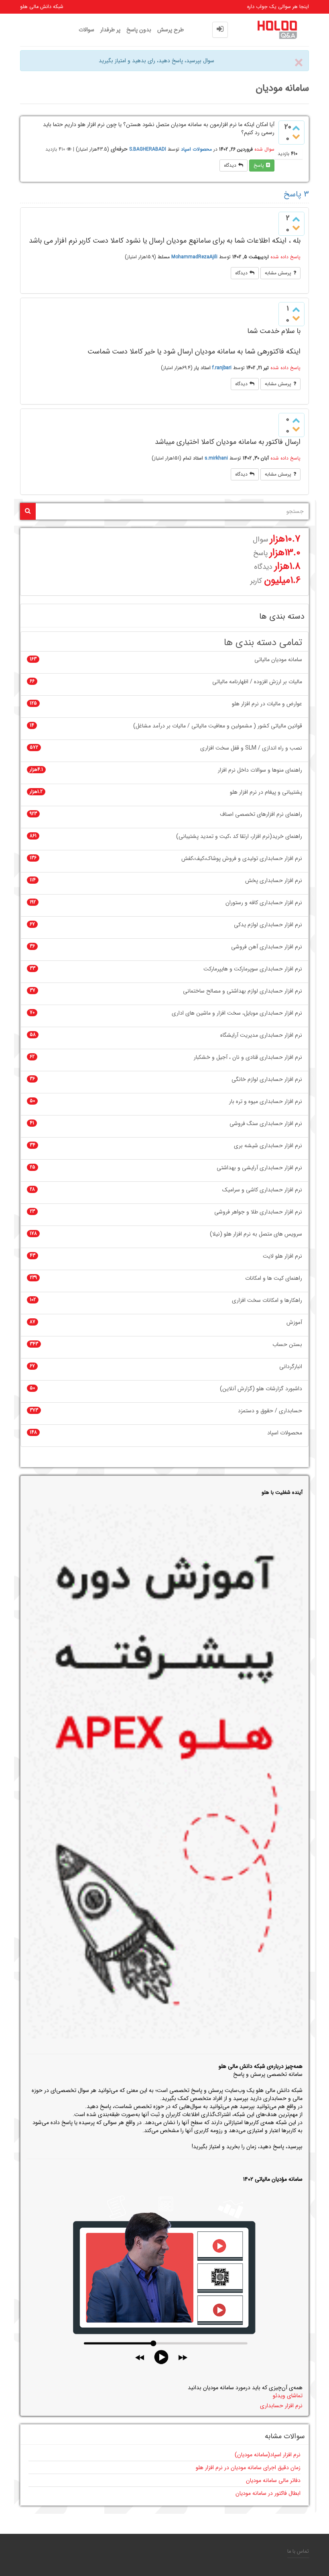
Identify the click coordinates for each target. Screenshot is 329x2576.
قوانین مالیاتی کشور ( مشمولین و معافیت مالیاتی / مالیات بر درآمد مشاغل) (218, 726)
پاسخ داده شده (285, 257)
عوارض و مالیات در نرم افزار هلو (267, 704)
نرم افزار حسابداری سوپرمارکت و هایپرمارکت (253, 969)
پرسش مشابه (278, 273)
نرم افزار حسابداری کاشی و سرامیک (262, 1190)
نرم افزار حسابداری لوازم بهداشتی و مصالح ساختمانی (243, 991)
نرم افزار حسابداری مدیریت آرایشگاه (261, 1035)
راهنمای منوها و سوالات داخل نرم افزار (260, 770)
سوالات (86, 30)
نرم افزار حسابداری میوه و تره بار (266, 1102)
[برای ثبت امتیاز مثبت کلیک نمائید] (296, 128)
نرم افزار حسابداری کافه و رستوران (264, 903)
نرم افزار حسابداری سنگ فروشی (266, 1124)
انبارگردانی (291, 1367)
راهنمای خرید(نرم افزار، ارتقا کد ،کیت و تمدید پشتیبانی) (239, 837)
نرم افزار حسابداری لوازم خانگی (267, 1080)
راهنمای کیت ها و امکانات (274, 1278)
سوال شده (264, 149)
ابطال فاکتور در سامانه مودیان (268, 2493)
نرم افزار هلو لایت (282, 1256)
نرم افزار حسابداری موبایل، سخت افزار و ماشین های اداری (237, 1013)
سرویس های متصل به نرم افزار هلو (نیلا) (256, 1234)
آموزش (294, 1323)
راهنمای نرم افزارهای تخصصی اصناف (261, 814)
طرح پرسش (171, 30)
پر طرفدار (110, 30)
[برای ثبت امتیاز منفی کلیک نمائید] (296, 137)
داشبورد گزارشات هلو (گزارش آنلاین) (261, 1389)
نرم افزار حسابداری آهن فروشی (267, 947)
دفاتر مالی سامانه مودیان (273, 2480)
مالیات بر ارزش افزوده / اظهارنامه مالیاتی (257, 682)
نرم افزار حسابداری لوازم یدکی (268, 925)
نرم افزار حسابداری (281, 2406)
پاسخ (259, 165)
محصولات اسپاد (196, 149)
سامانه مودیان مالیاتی (278, 660)
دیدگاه (230, 165)
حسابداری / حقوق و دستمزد (270, 1411)
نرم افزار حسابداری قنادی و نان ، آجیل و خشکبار (248, 1057)
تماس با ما (298, 2551)
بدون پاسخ (139, 30)
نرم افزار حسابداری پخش (274, 881)
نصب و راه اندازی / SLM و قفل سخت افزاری (251, 748)
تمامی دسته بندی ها (263, 643)
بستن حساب (287, 1345)
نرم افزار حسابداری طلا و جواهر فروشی (258, 1212)
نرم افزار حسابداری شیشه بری (268, 1146)
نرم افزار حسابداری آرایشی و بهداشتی (259, 1168)
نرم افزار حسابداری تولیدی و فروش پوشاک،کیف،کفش (242, 859)
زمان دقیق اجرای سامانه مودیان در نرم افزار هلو (248, 2468)
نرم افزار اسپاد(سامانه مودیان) (268, 2455)
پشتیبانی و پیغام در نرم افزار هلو (266, 792)
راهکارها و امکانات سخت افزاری (267, 1300)
